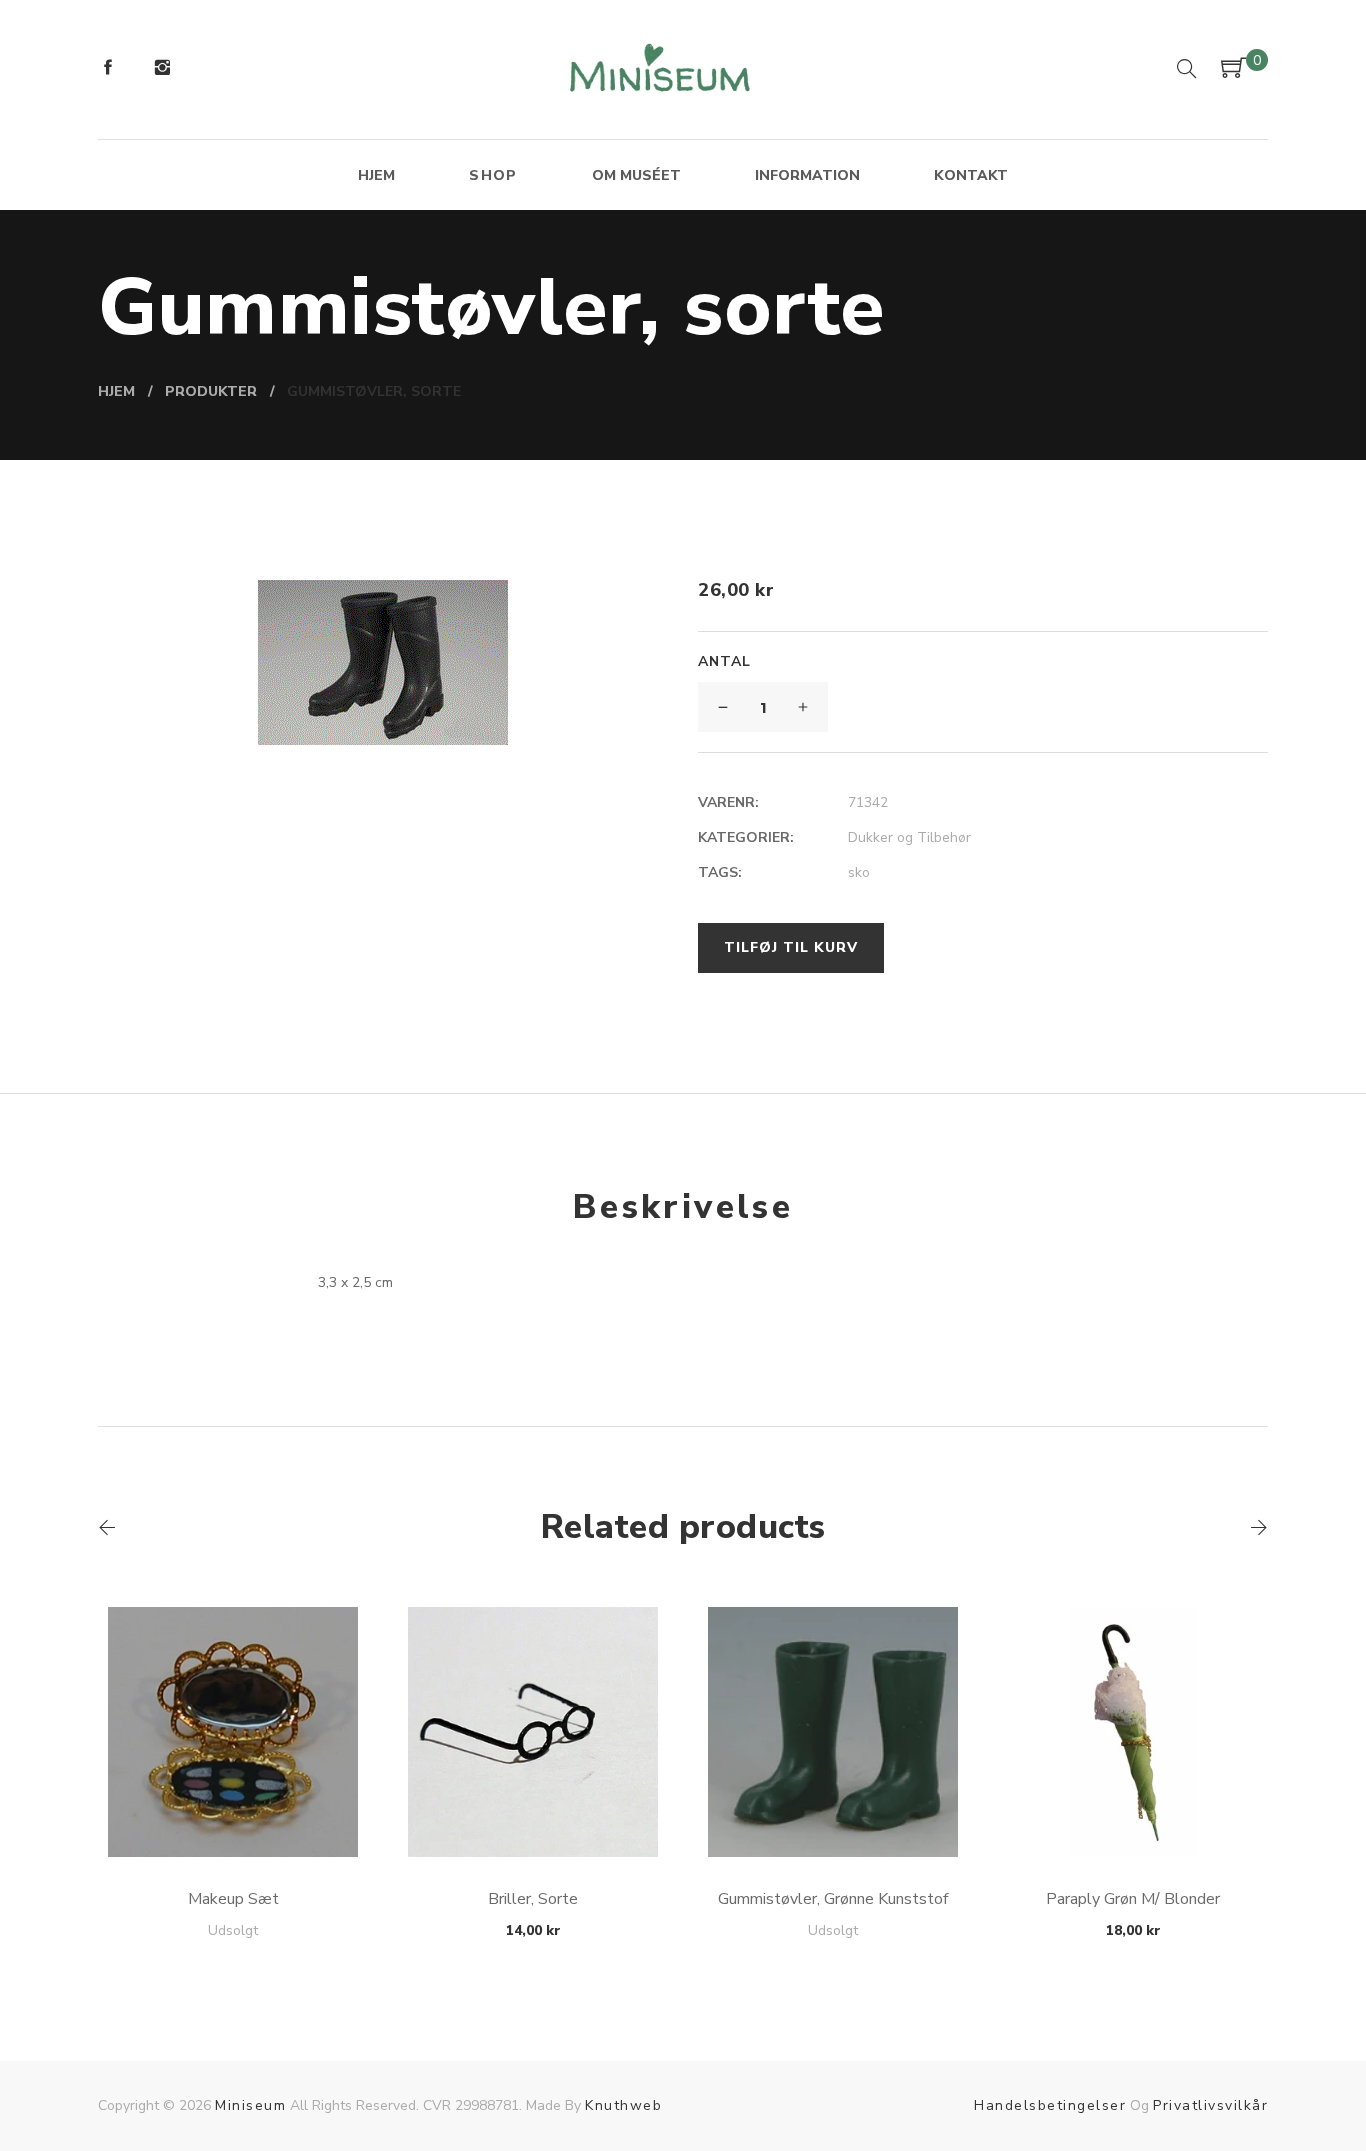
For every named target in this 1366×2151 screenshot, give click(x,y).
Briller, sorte (533, 1899)
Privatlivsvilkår (1210, 2105)
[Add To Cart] (233, 1809)
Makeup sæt (233, 1899)
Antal (724, 661)
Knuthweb (623, 2105)
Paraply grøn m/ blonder (1133, 1899)
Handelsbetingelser (1050, 2105)
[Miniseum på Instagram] (162, 70)
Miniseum (250, 2105)
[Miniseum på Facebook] (108, 70)
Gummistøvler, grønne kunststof (833, 1899)
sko (859, 872)
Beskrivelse (683, 1207)
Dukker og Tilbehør (909, 837)
